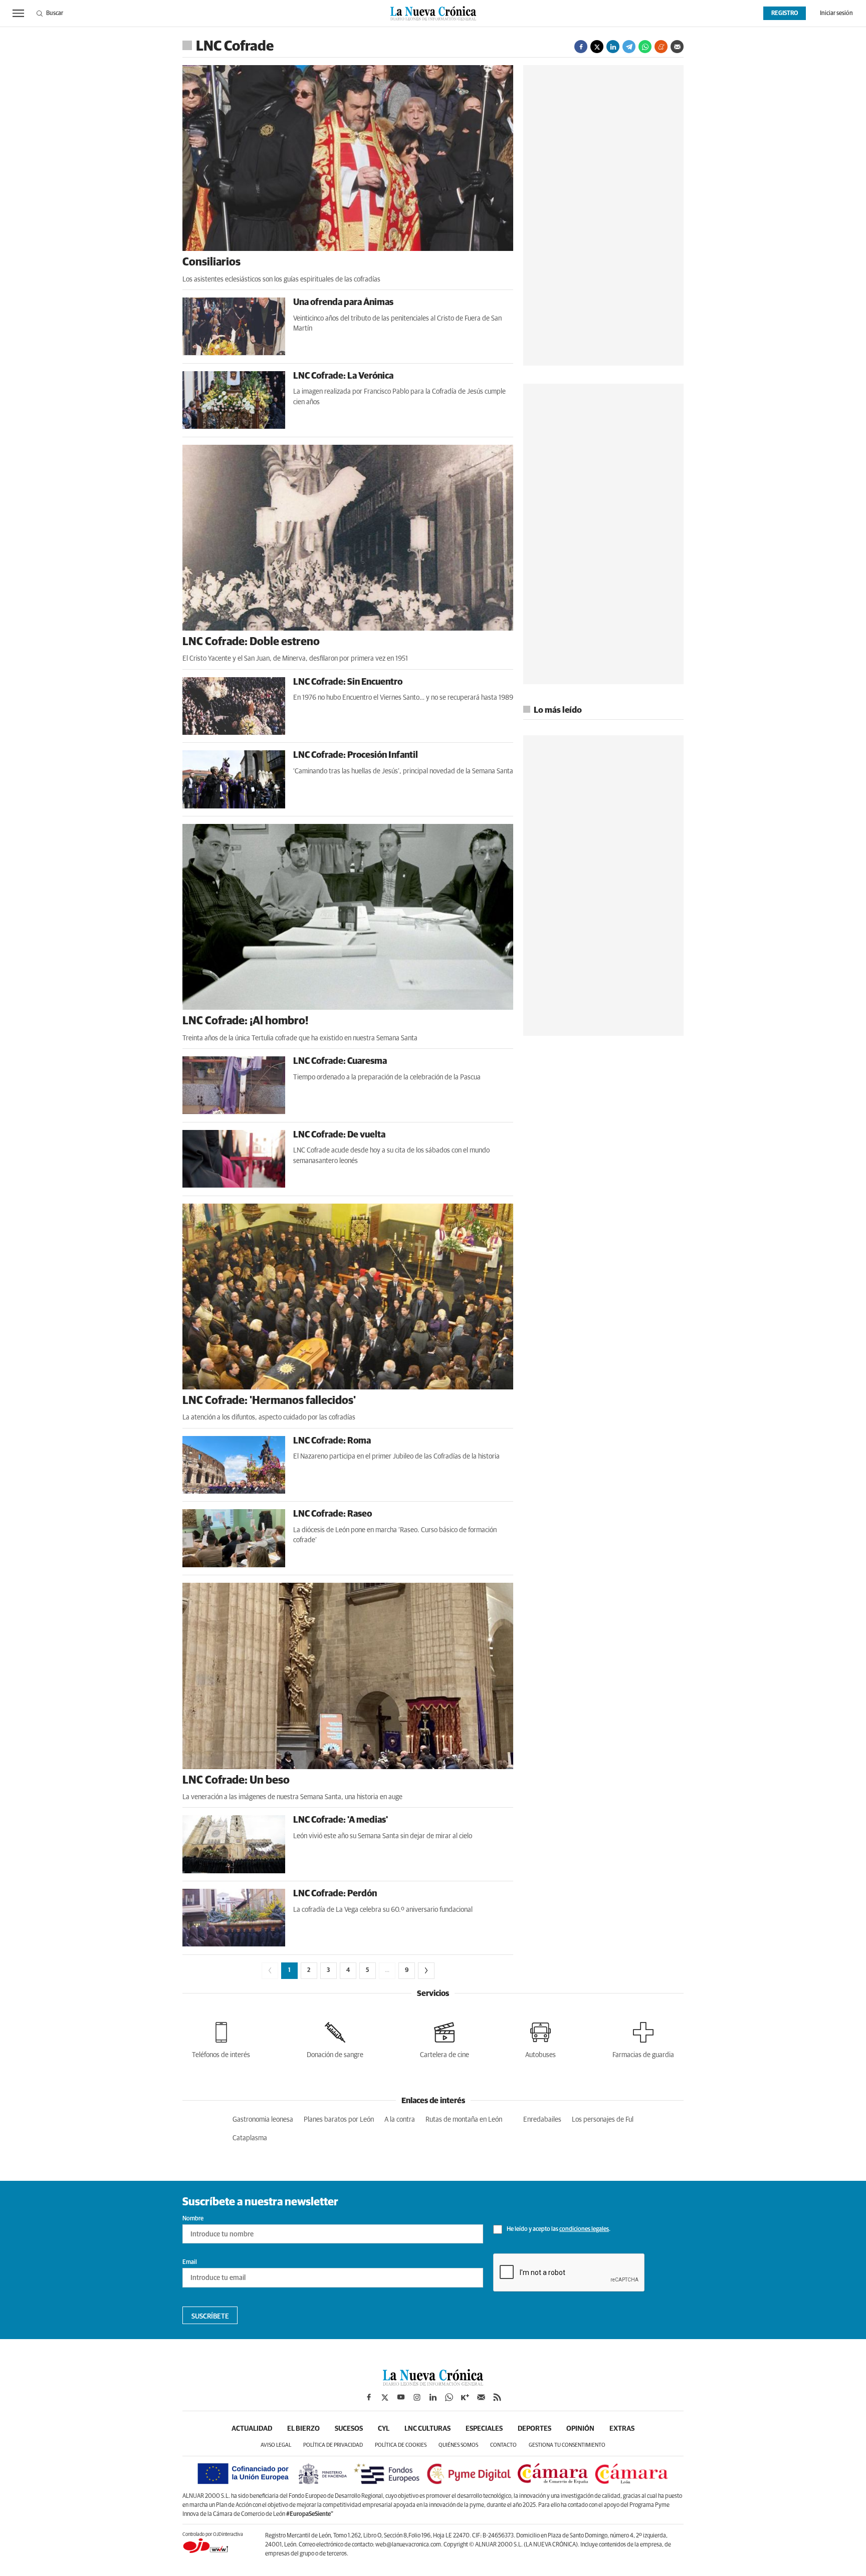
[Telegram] (629, 47)
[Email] (677, 47)
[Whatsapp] (645, 47)
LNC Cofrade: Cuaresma (340, 1061)
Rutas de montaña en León (464, 2120)
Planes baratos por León (339, 2120)
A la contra (400, 2120)
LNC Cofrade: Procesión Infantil (356, 755)
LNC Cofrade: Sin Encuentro (348, 682)
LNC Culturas (427, 2429)
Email (190, 2262)
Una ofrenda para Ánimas (343, 303)
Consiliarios (211, 262)
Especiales (484, 2429)
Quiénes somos (458, 2445)
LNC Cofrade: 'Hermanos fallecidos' (269, 1401)
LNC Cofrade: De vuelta (339, 1135)
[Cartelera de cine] (445, 2038)
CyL (384, 2429)
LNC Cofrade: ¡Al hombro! (245, 1021)
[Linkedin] (613, 47)
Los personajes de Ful (603, 2120)
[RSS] (497, 2397)
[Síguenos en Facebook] (369, 2397)
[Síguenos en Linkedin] (433, 2397)
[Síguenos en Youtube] (401, 2397)
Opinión (580, 2429)
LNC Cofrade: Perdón (335, 1894)
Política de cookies (401, 2445)
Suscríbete (210, 2317)
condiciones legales (584, 2229)
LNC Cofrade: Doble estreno (251, 642)
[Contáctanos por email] (481, 2397)
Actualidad (252, 2429)
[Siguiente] (426, 1971)
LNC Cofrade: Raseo (333, 1514)
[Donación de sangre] (335, 2038)
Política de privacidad (333, 2445)
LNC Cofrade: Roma (332, 1441)
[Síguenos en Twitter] (385, 2397)
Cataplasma (250, 2138)
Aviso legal (276, 2445)
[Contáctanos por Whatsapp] (449, 2397)
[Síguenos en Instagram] (417, 2397)
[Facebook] (581, 47)
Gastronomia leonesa (263, 2120)
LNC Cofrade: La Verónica (343, 376)
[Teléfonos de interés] (221, 2038)
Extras (622, 2429)
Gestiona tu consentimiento (567, 2445)
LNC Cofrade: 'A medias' (341, 1820)
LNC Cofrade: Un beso (236, 1781)
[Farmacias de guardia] (643, 2038)
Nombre (193, 2219)
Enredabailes (542, 2120)
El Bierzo (303, 2429)
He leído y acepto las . (558, 2229)
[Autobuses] (540, 2038)
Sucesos (349, 2429)
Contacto (503, 2445)
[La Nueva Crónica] (433, 2383)
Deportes (534, 2429)
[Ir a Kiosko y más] (465, 2397)
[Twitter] (597, 47)
